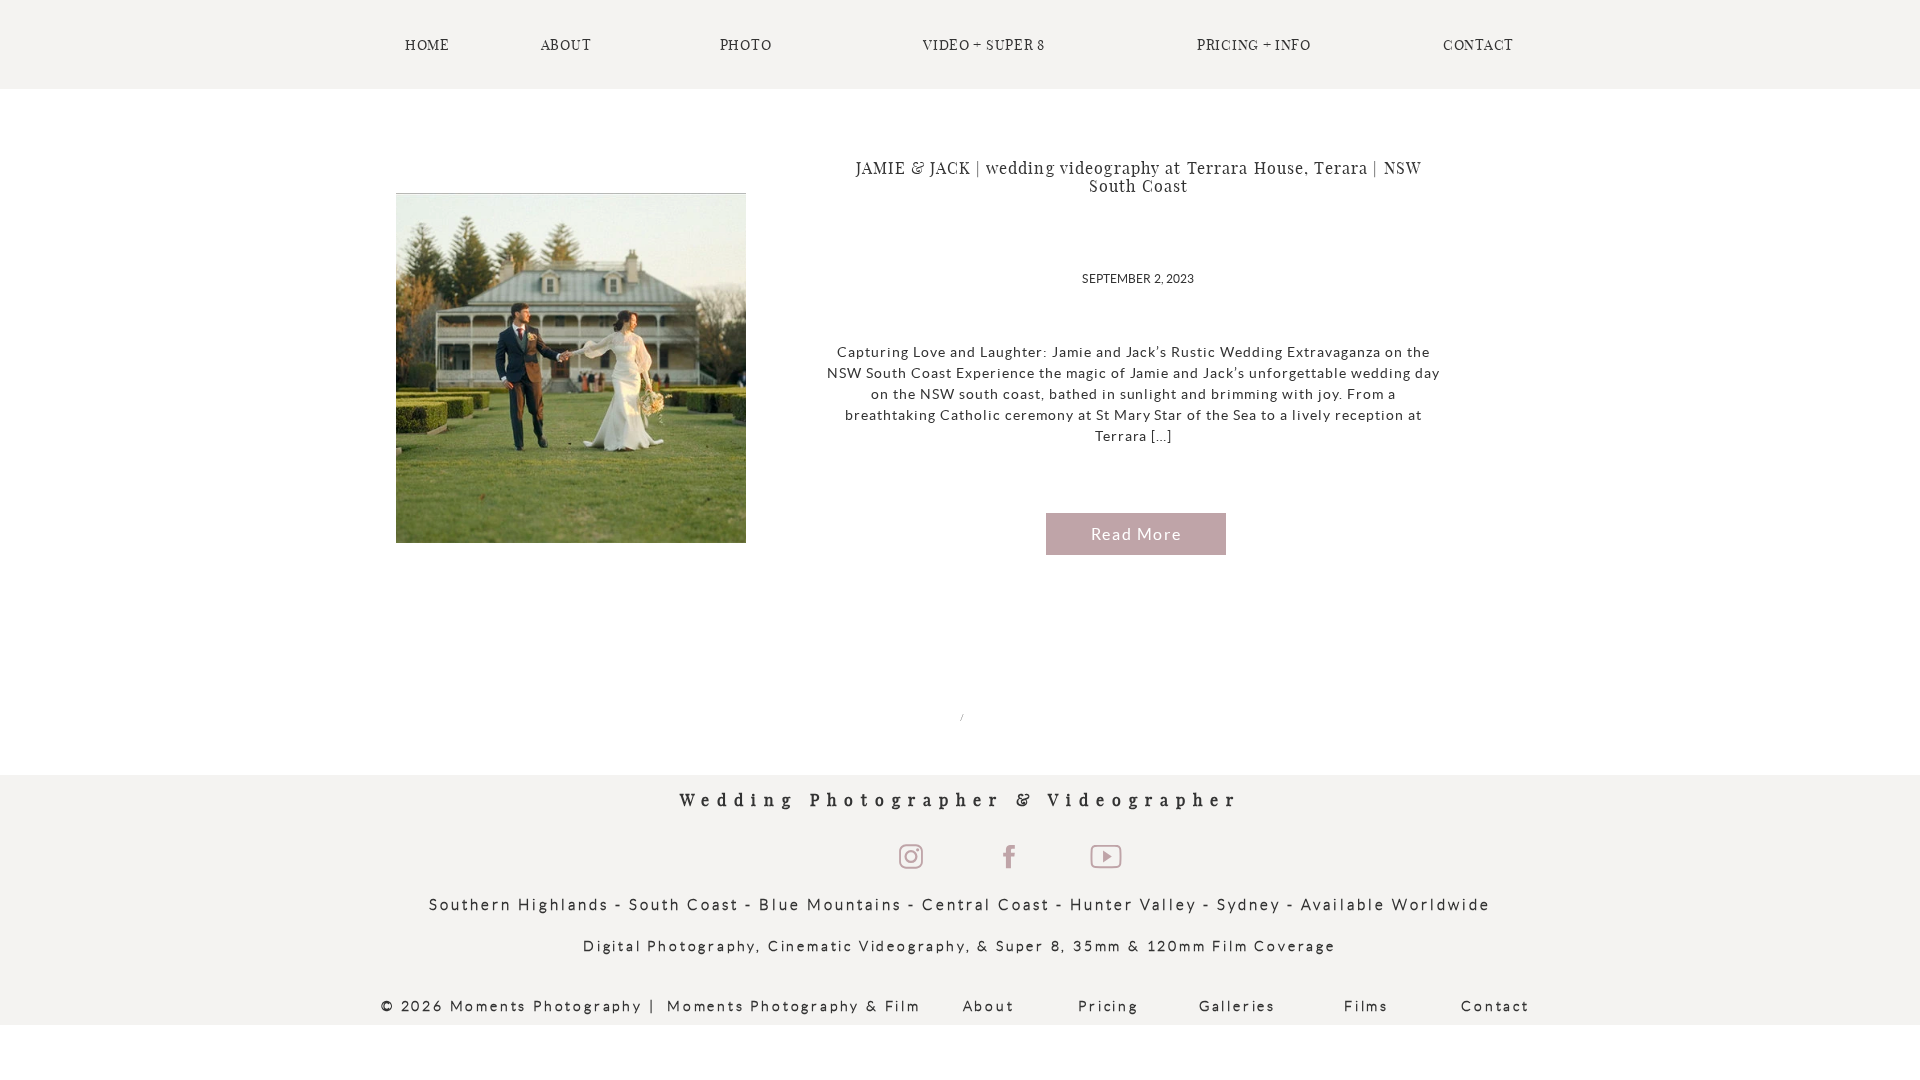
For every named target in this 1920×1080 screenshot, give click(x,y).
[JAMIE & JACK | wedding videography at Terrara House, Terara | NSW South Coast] (571, 368)
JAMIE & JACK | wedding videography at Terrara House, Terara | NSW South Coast (1138, 178)
